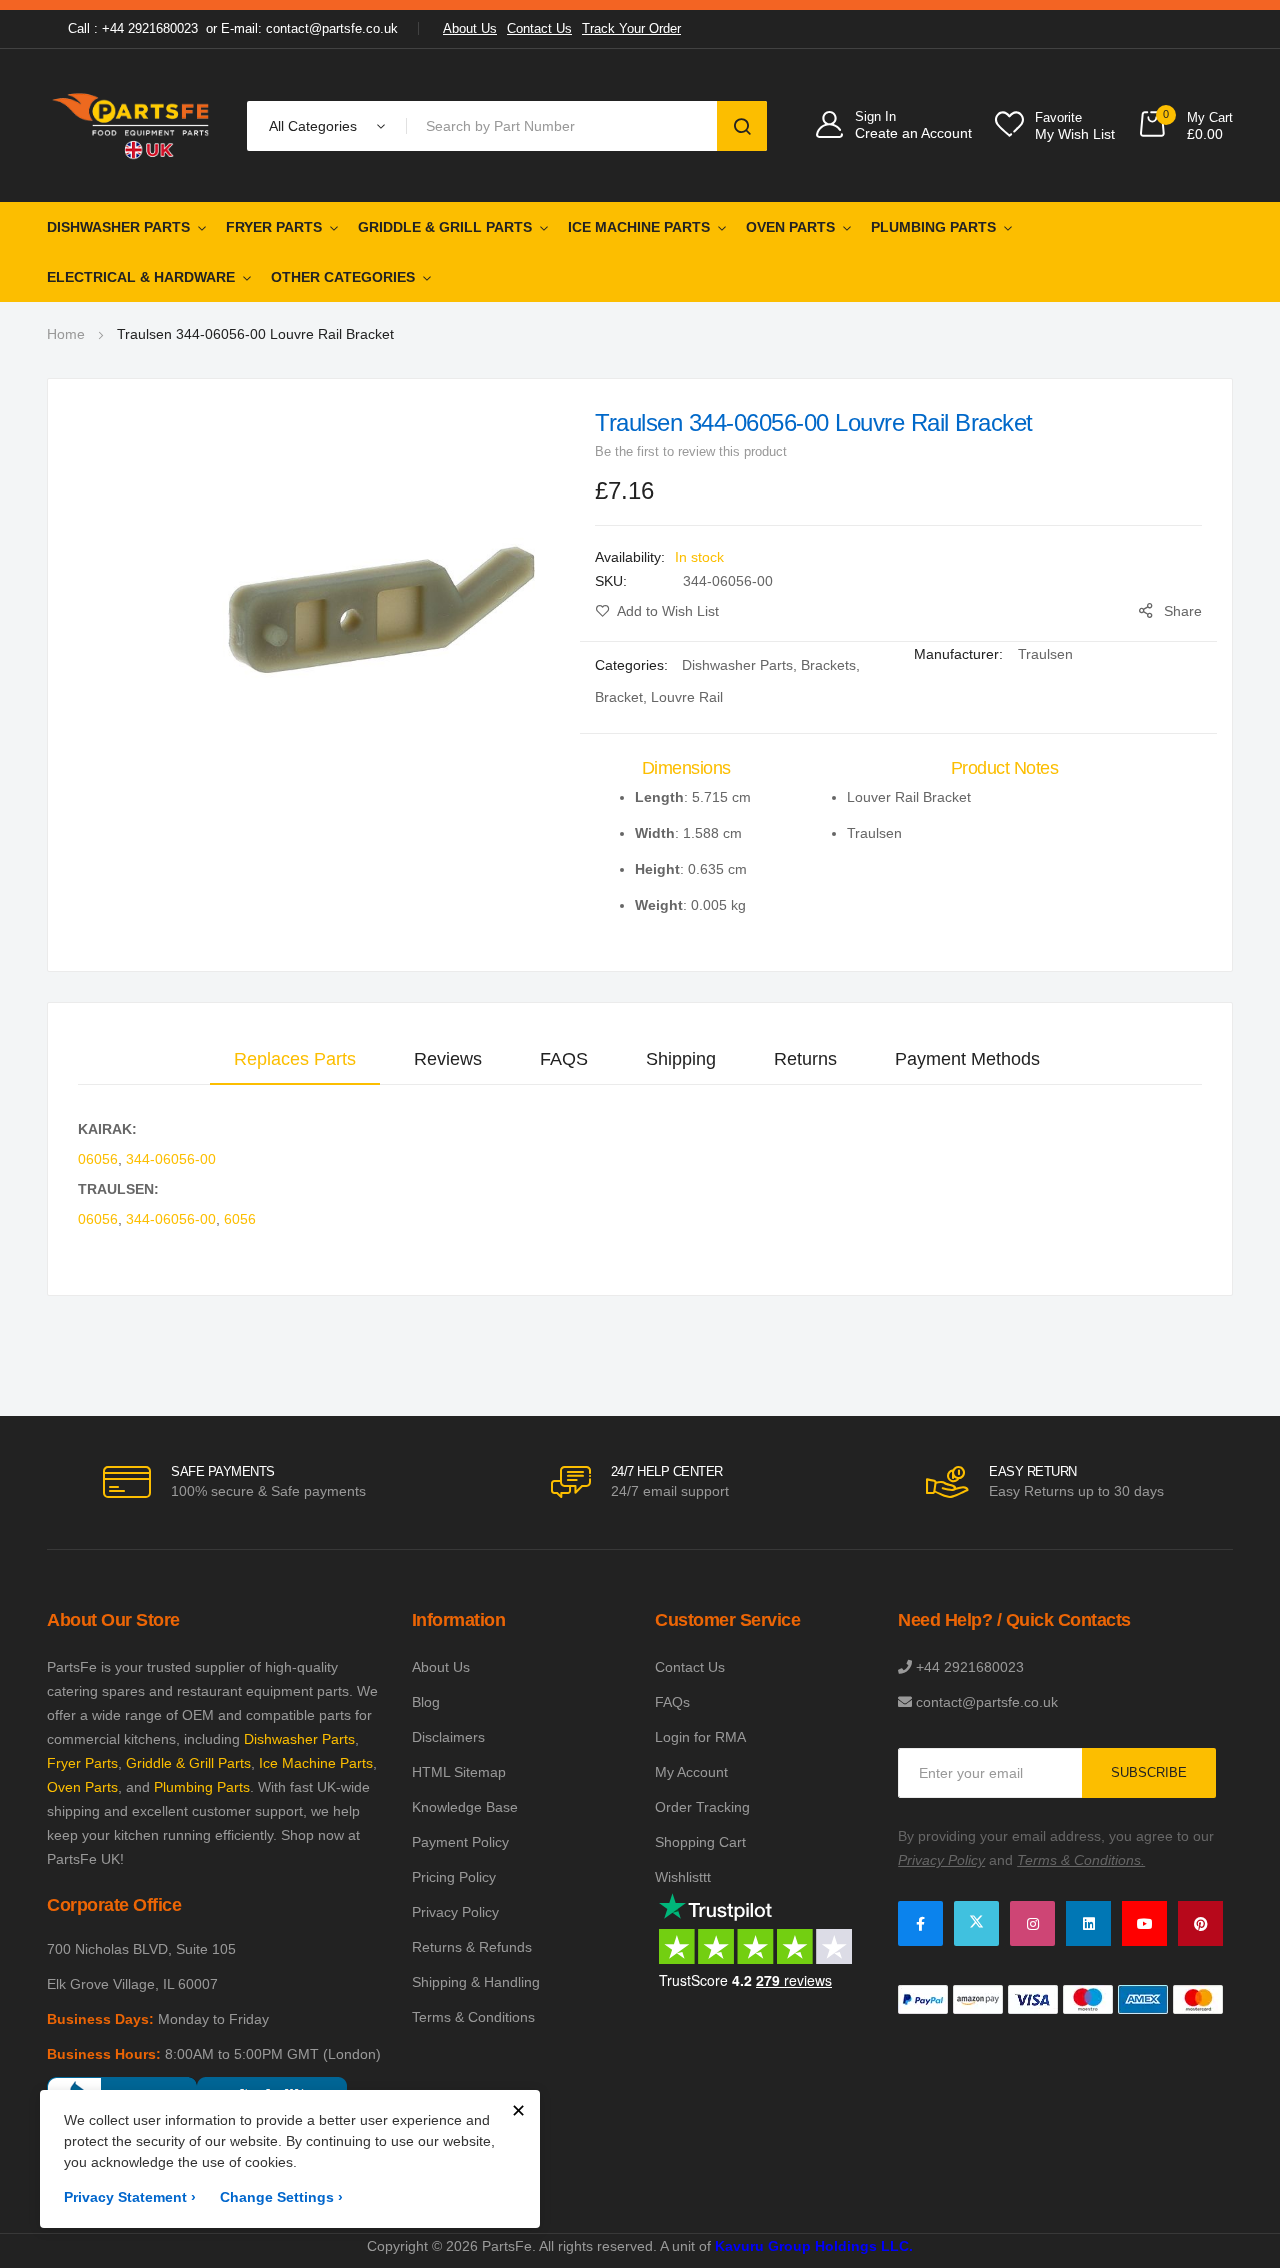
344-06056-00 (171, 1159)
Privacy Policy (455, 1912)
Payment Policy (460, 1842)
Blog (426, 1702)
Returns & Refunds (472, 1947)
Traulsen (1045, 654)
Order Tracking (702, 1807)
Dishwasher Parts (118, 227)
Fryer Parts (274, 227)
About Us (470, 28)
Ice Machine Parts (639, 227)
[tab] (295, 1059)
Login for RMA (700, 1737)
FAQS (564, 1059)
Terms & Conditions (473, 2017)
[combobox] (565, 126)
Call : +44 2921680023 (133, 28)
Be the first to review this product (691, 451)
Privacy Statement (130, 2197)
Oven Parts (790, 227)
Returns (805, 1059)
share (1183, 611)
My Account (691, 1772)
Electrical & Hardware (141, 277)
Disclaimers (448, 1737)
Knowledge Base (465, 1807)
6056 (240, 1219)
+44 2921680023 (970, 1667)
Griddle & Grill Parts (445, 227)
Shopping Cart (700, 1842)
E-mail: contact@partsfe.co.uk (309, 28)
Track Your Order (631, 28)
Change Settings (281, 2197)
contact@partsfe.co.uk (987, 1702)
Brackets (828, 665)
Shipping (681, 1059)
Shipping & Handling (476, 1982)
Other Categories (343, 277)
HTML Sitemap (459, 1772)
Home (66, 334)
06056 (98, 1159)
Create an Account (913, 133)
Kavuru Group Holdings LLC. (814, 2246)
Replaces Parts (295, 1059)
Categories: (633, 665)
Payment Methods (967, 1059)
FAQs (672, 1702)
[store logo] (132, 125)
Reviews (448, 1059)
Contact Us (539, 28)
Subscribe (1149, 1772)
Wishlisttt (683, 1877)
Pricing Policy (454, 1877)
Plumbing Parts (933, 227)
